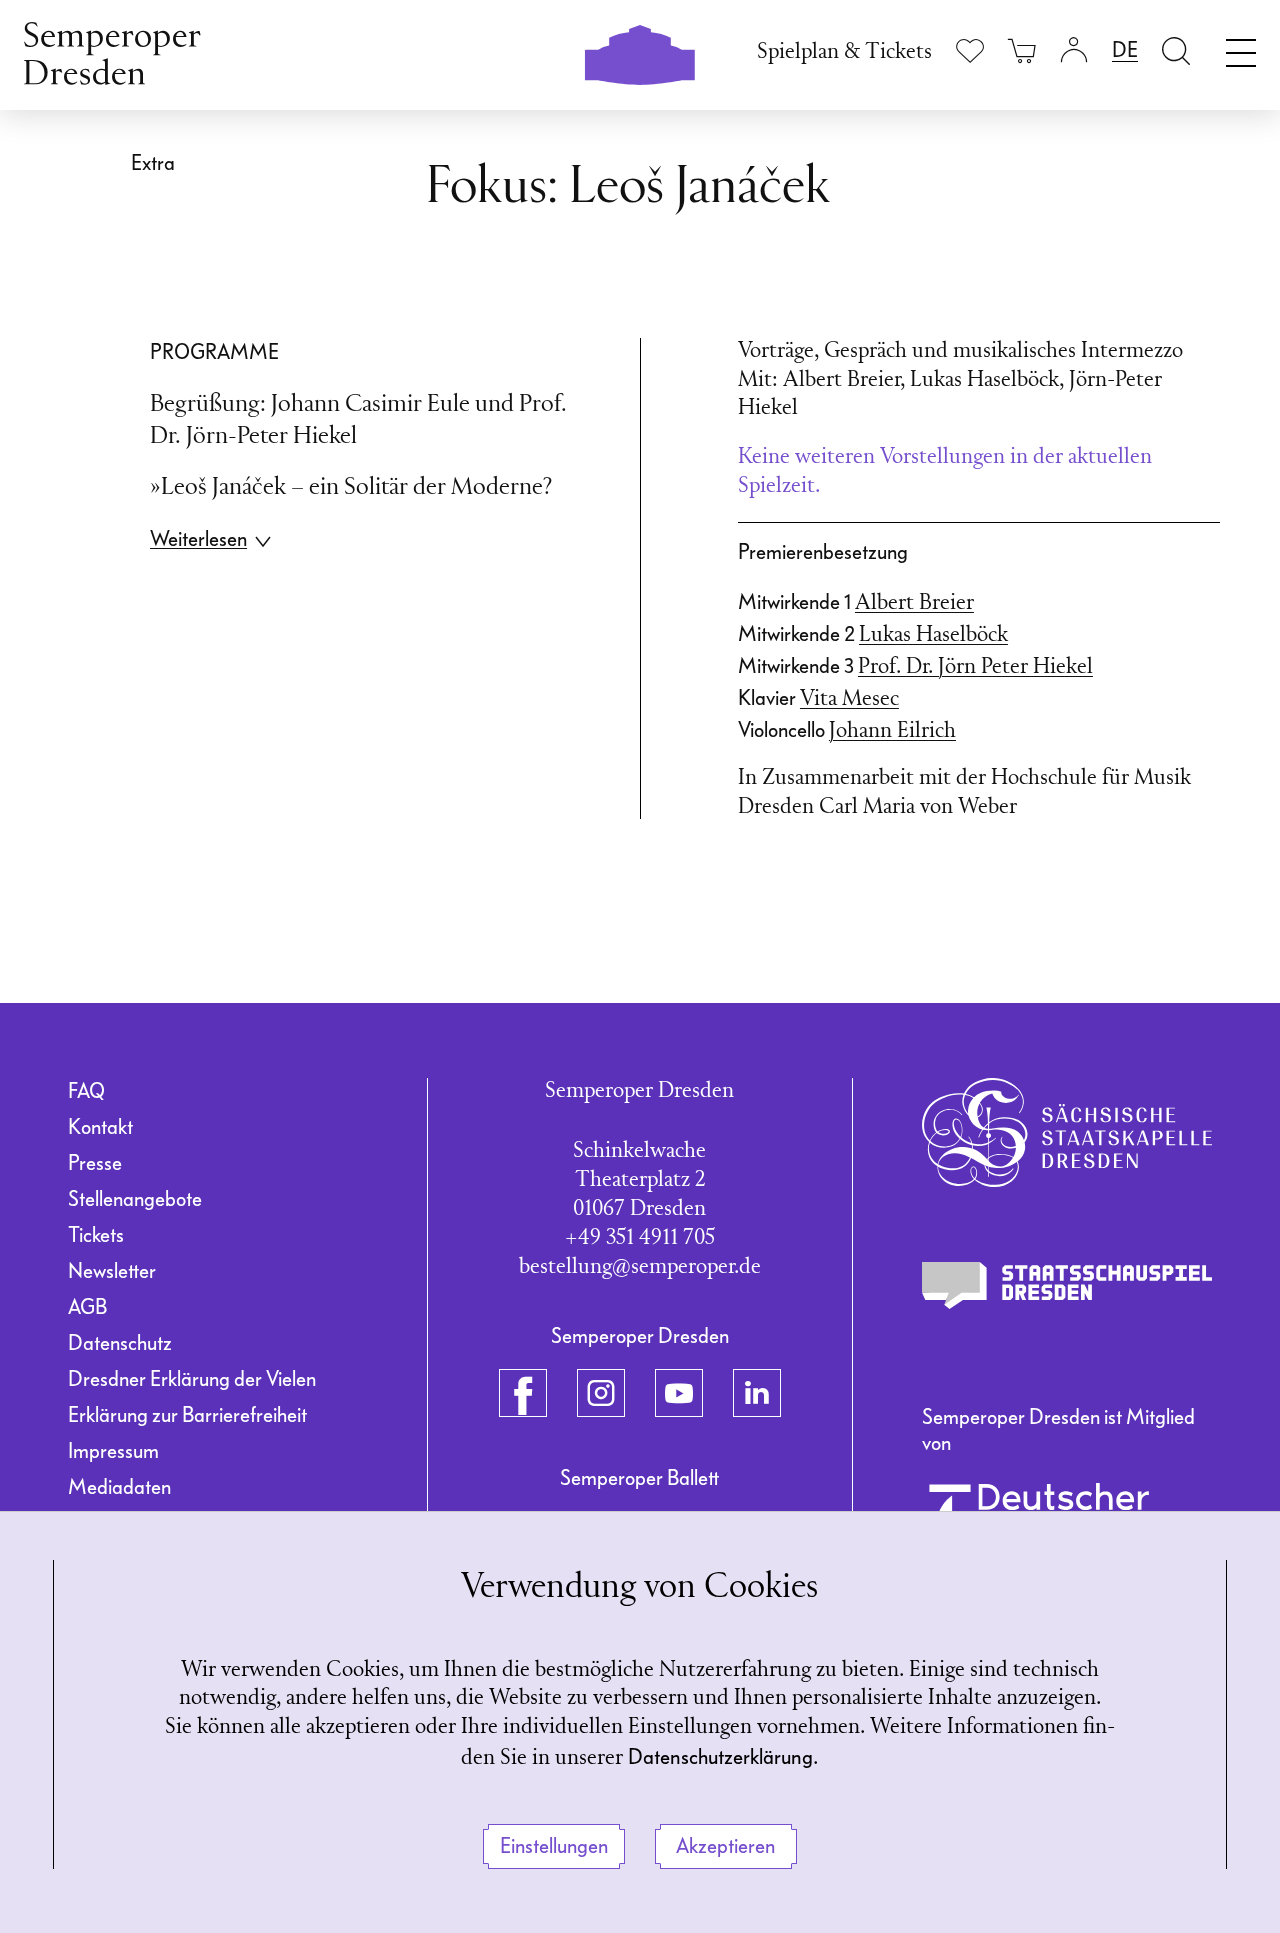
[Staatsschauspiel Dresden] (1067, 1286)
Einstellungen (554, 1846)
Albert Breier (914, 603)
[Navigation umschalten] (1241, 48)
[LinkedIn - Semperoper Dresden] (757, 1393)
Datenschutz (120, 1343)
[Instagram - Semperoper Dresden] (601, 1393)
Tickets (96, 1235)
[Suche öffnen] (1176, 50)
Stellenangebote (135, 1199)
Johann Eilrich (892, 731)
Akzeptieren (725, 1846)
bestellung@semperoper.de (640, 1267)
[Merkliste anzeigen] (970, 50)
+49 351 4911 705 (640, 1238)
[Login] (1074, 50)
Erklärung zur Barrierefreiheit (187, 1415)
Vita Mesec (849, 699)
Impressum (113, 1451)
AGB (87, 1307)
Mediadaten (119, 1487)
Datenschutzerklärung (720, 1757)
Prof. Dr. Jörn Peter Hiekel (975, 667)
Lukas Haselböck (933, 635)
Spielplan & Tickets (844, 52)
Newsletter (112, 1271)
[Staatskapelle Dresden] (1067, 1132)
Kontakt (100, 1127)
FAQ (86, 1091)
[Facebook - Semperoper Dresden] (523, 1393)
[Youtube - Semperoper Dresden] (679, 1393)
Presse (95, 1163)
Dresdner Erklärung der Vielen (192, 1379)
